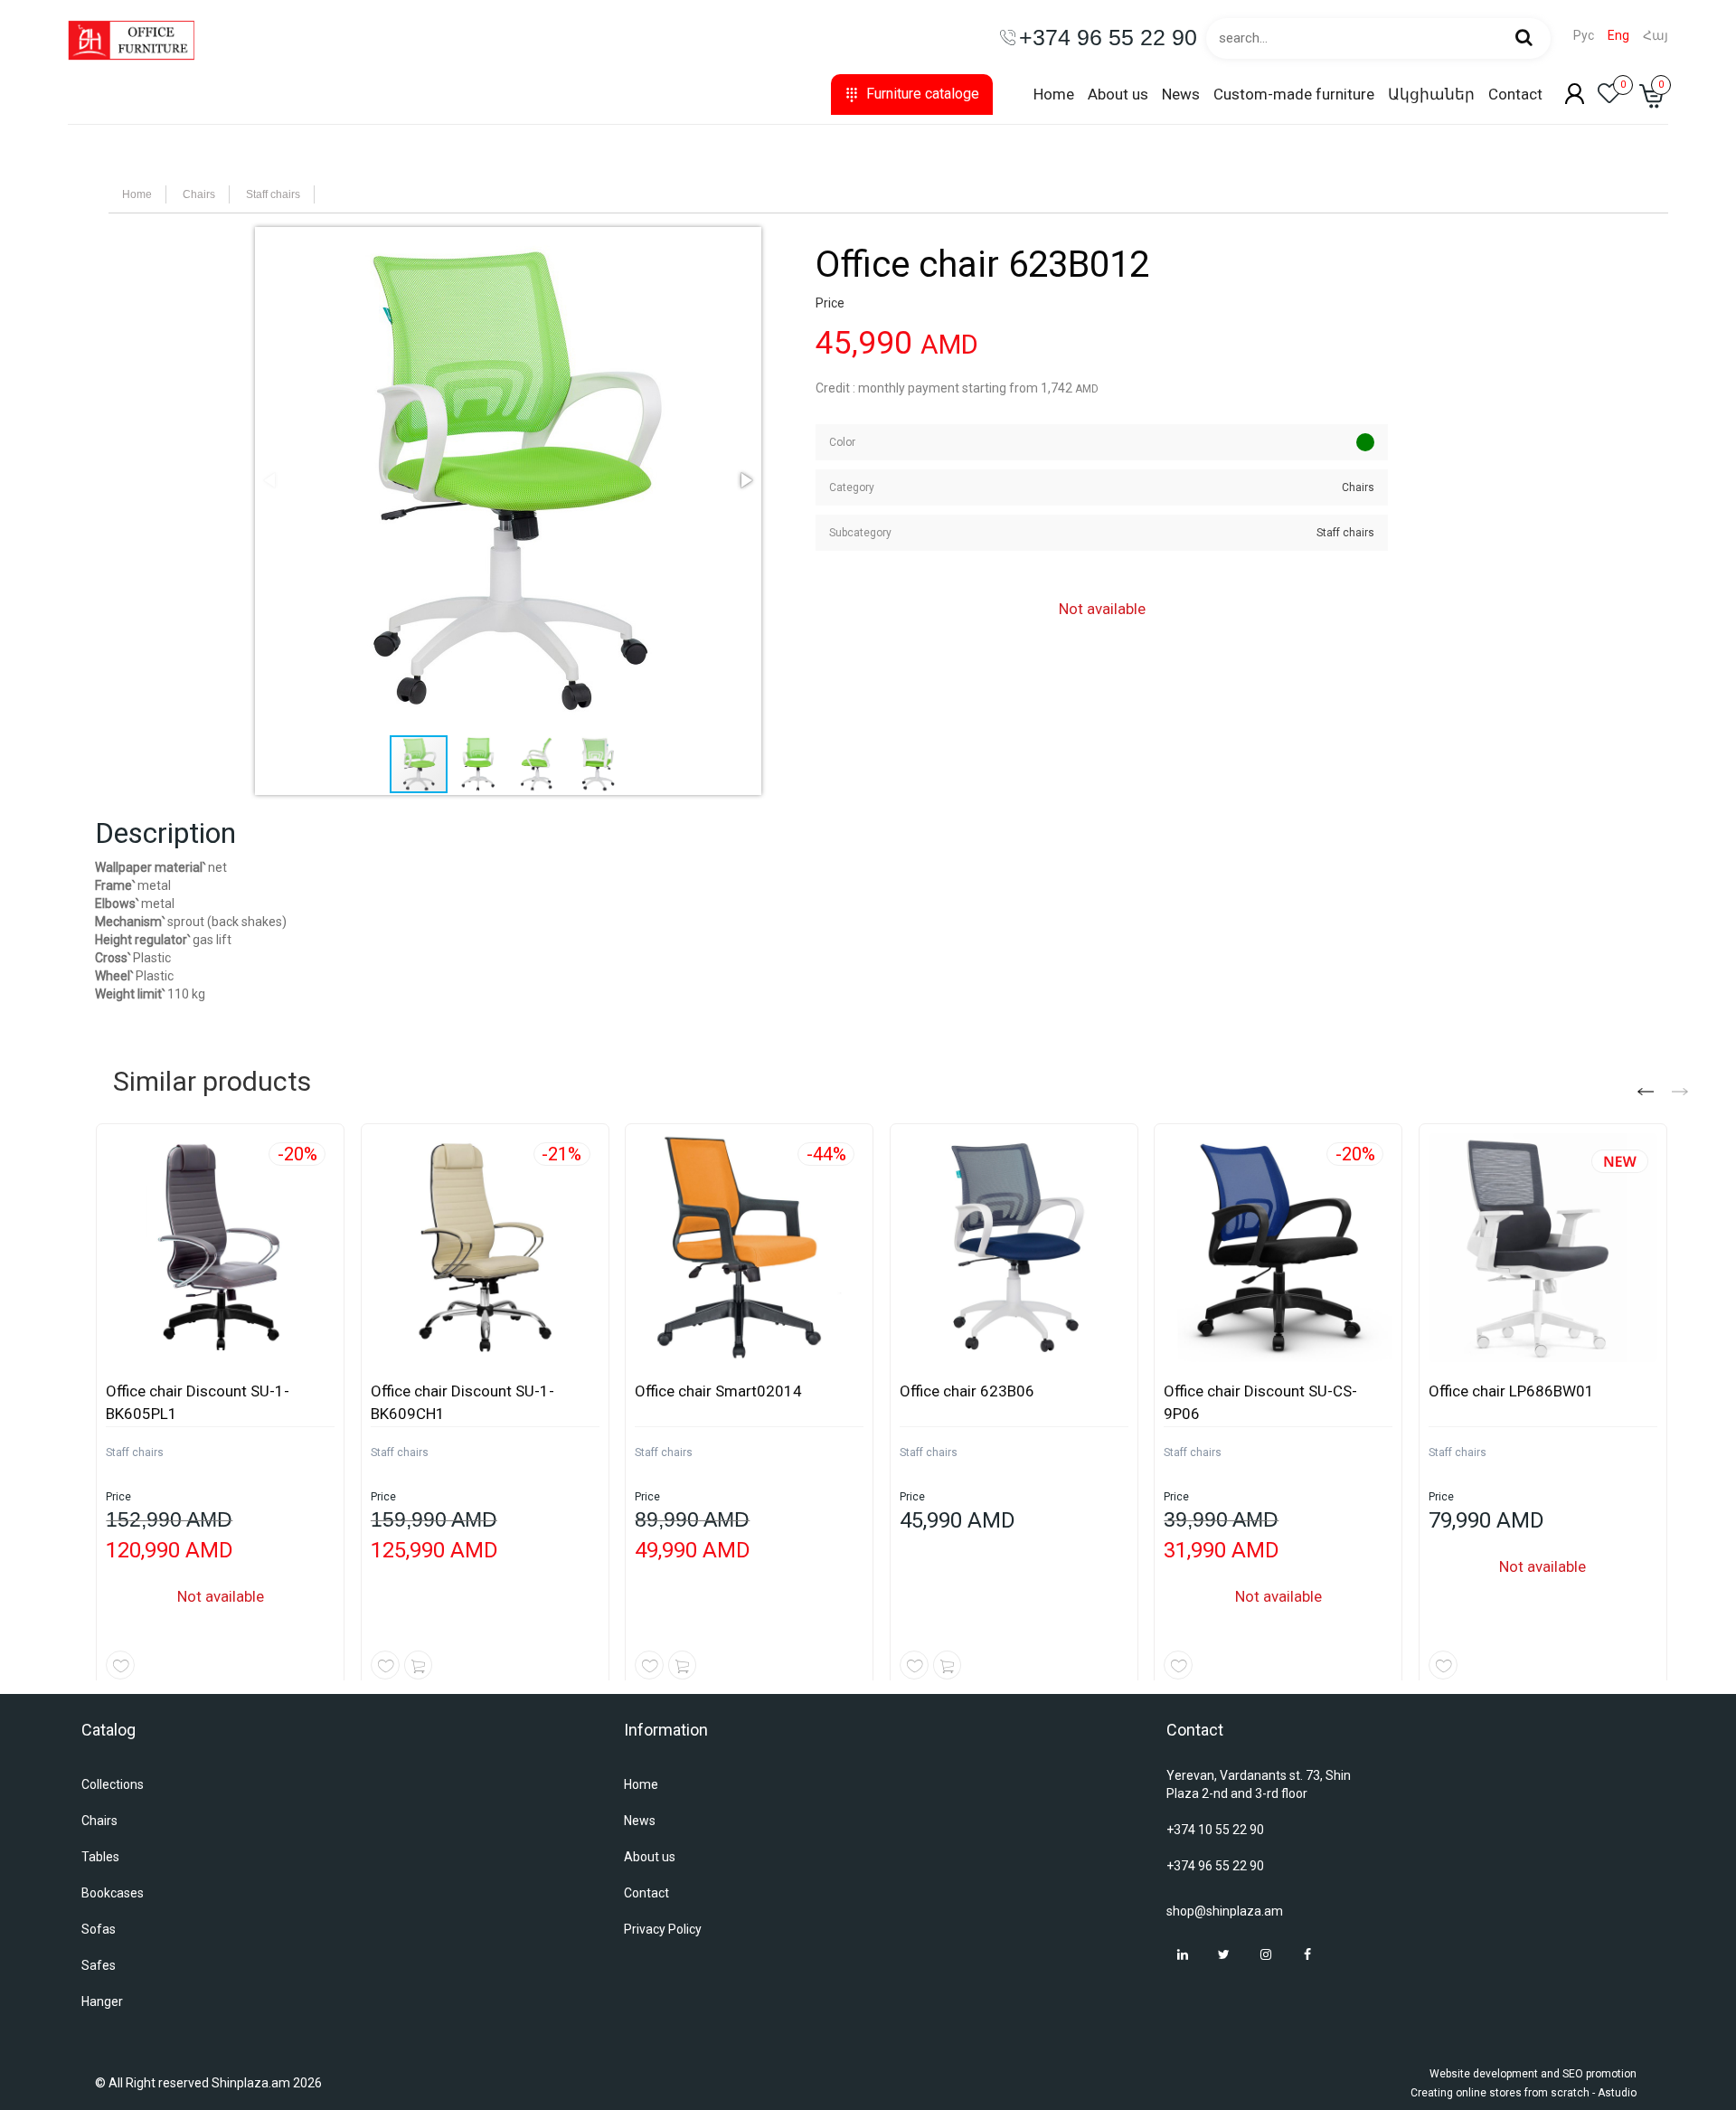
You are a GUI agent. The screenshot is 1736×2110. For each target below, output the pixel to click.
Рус (1584, 36)
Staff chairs (273, 194)
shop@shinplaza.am (1225, 1911)
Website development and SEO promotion (1533, 2074)
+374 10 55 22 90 (1215, 1830)
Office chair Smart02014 (718, 1391)
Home (1054, 94)
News (1181, 94)
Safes (99, 1965)
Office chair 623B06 (967, 1391)
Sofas (99, 1929)
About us (1118, 94)
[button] (508, 480)
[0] (1609, 99)
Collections (113, 1784)
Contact (1515, 94)
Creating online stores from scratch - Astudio (1524, 2093)
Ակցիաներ (1431, 94)
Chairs (199, 194)
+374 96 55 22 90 (1215, 1866)
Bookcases (113, 1893)
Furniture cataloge (923, 94)
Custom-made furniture (1294, 94)
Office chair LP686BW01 (1511, 1391)
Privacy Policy (663, 1929)
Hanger (102, 2001)
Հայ (1656, 36)
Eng (1618, 36)
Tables (100, 1857)
